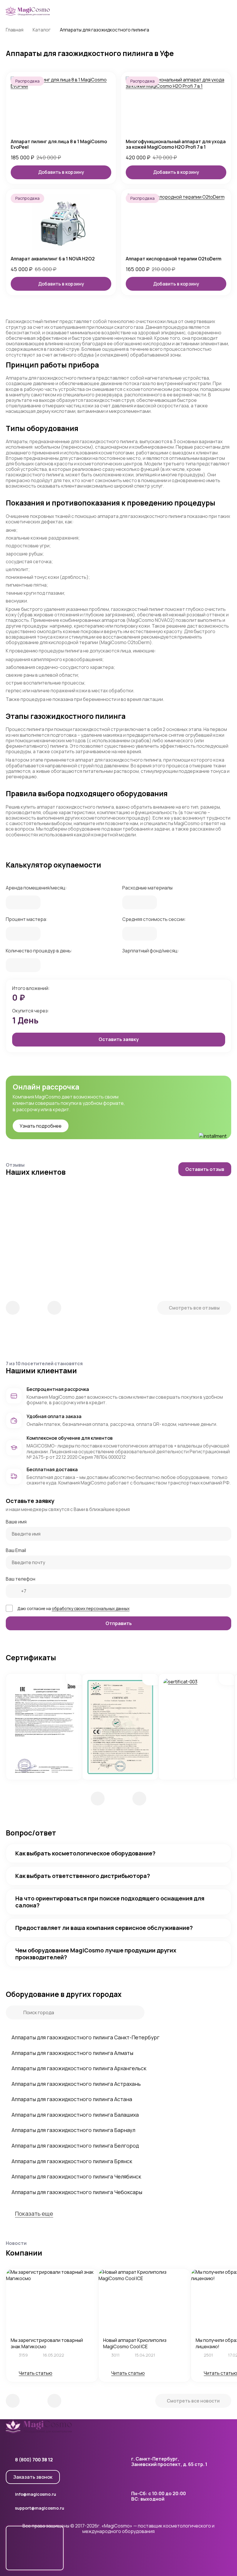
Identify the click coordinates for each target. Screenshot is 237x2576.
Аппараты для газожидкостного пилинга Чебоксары (77, 2192)
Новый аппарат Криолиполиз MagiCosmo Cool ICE (135, 2343)
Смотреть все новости (193, 2401)
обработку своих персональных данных (91, 1608)
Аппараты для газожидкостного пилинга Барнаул (73, 2130)
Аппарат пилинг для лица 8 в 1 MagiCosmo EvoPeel (59, 144)
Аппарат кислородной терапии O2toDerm (174, 259)
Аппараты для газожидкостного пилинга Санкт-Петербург (86, 2037)
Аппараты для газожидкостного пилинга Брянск (72, 2161)
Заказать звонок (33, 2477)
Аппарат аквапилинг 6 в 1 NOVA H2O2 (53, 259)
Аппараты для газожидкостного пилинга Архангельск (79, 2068)
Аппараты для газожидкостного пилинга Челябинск (76, 2176)
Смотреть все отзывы (194, 1308)
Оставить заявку (119, 1039)
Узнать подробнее (41, 1126)
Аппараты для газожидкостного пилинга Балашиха (75, 2115)
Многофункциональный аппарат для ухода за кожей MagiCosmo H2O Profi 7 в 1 (176, 144)
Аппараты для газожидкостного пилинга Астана (72, 2099)
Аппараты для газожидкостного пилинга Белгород (75, 2146)
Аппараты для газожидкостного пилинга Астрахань (76, 2084)
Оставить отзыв (205, 1169)
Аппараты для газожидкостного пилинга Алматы (72, 2053)
